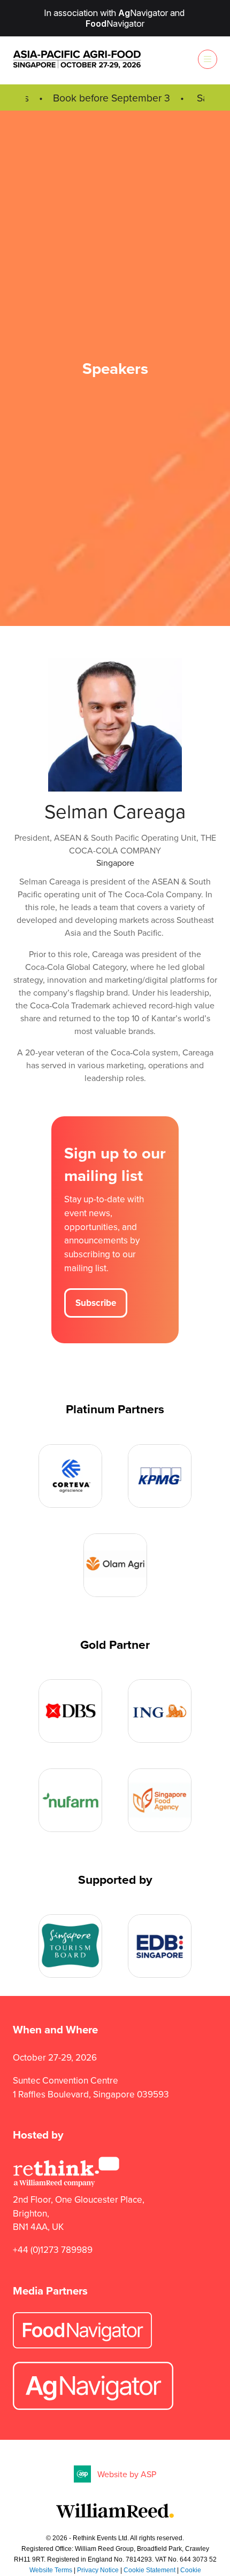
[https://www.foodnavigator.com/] (82, 2345)
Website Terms (51, 2570)
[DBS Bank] (70, 1711)
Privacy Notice (98, 2570)
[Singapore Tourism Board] (70, 1946)
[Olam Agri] (115, 1565)
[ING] (160, 1711)
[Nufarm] (70, 1800)
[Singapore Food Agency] (160, 1800)
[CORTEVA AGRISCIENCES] (70, 1476)
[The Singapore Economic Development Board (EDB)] (160, 1946)
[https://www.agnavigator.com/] (93, 2407)
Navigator (143, 13)
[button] (208, 59)
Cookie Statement (149, 2570)
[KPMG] (160, 1476)
